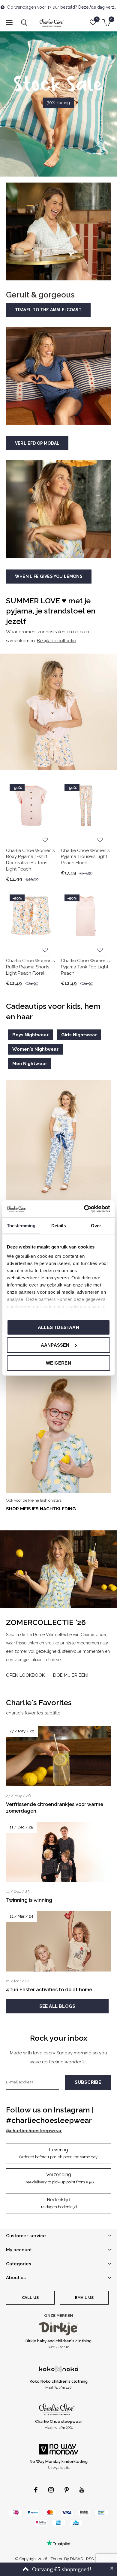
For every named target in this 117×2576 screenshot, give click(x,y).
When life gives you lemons (49, 576)
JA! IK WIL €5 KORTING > (59, 2563)
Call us (30, 2298)
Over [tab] (96, 1225)
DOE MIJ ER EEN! (71, 1675)
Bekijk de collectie (56, 641)
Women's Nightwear (35, 1049)
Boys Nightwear (30, 1035)
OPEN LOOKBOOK (25, 1675)
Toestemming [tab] (21, 1225)
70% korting (58, 103)
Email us (84, 2298)
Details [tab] (59, 1225)
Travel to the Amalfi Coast (48, 310)
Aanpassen (55, 1345)
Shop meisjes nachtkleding (41, 1509)
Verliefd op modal (37, 443)
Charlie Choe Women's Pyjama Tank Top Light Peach (85, 967)
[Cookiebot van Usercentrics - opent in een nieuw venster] (84, 1209)
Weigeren (58, 1363)
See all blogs (57, 2006)
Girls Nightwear (79, 1035)
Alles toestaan (58, 1327)
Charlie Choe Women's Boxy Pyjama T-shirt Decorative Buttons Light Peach (30, 860)
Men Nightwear (30, 1064)
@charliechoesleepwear (34, 2131)
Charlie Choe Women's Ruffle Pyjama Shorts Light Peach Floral (30, 967)
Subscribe (88, 2082)
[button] (9, 23)
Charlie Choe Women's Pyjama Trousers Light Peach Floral (85, 857)
